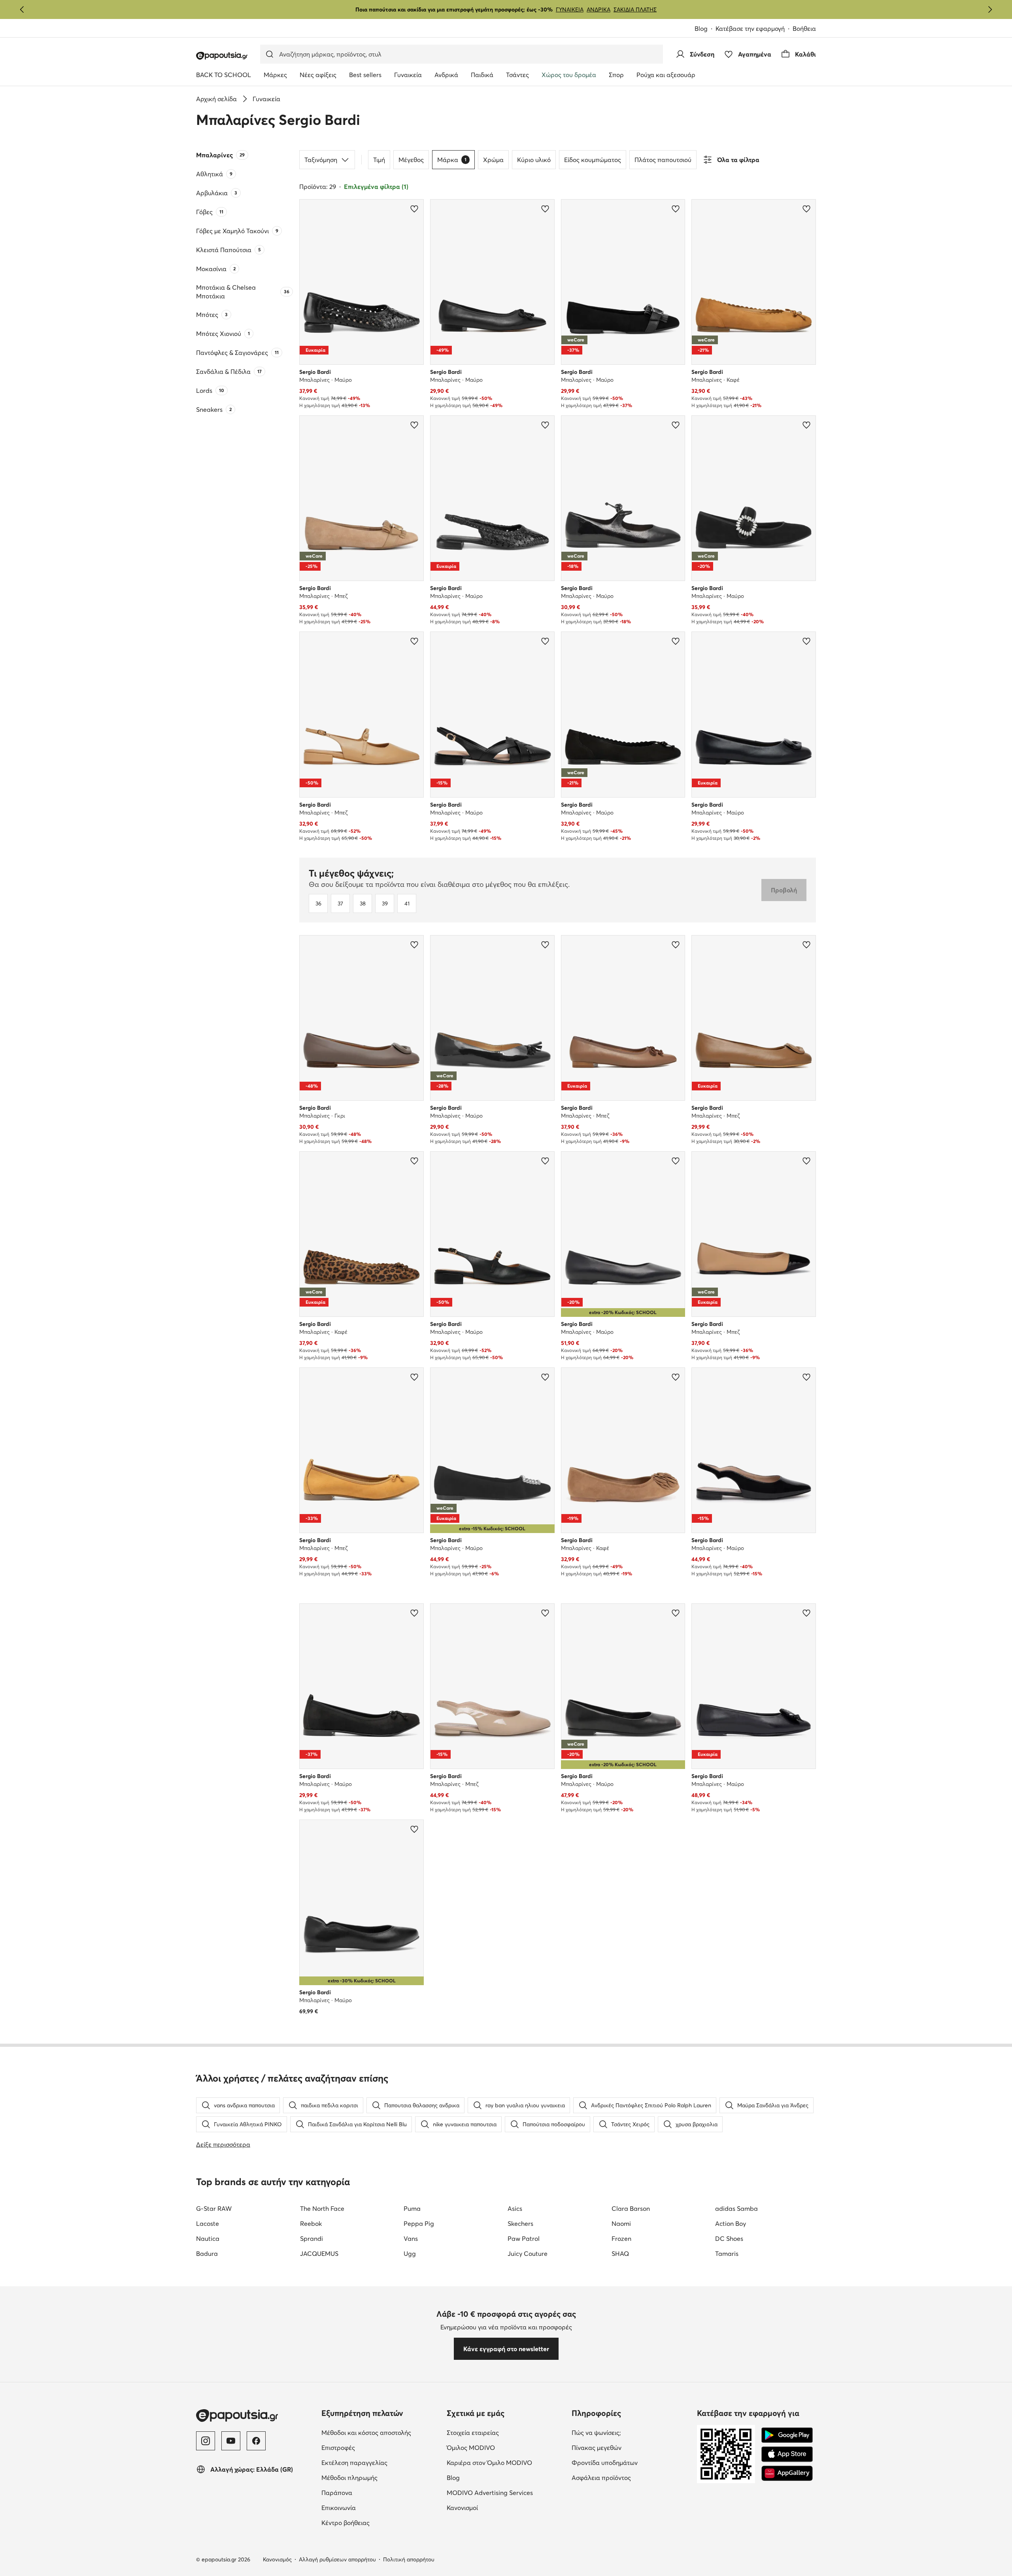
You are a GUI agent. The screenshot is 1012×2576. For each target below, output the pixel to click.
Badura (207, 2254)
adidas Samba (736, 2208)
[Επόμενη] (990, 9)
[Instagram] (206, 2441)
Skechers (520, 2223)
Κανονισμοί (462, 2508)
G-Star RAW (214, 2208)
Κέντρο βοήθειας (346, 2523)
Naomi (621, 2223)
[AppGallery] (787, 2473)
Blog (701, 28)
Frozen (621, 2238)
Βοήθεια (804, 28)
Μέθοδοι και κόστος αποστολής (366, 2433)
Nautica (208, 2238)
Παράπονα (337, 2493)
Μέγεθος (411, 160)
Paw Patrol (524, 2238)
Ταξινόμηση (321, 160)
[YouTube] (231, 2441)
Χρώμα (493, 160)
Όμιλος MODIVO (471, 2448)
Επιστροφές (338, 2448)
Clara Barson (631, 2208)
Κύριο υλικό (534, 160)
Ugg (410, 2254)
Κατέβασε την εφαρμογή (750, 28)
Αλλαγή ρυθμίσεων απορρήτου (337, 2559)
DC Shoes (729, 2238)
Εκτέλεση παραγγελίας (354, 2463)
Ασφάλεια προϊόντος (601, 2478)
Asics (515, 2208)
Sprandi (312, 2238)
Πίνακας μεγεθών (597, 2448)
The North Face (322, 2208)
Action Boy (731, 2223)
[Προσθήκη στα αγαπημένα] (414, 209)
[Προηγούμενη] (22, 9)
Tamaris (727, 2254)
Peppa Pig (419, 2223)
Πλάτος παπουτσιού (663, 160)
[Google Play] (787, 2435)
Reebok (311, 2223)
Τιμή (379, 160)
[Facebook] (256, 2441)
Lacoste (208, 2223)
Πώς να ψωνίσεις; (596, 2433)
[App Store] (787, 2454)
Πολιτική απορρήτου (409, 2559)
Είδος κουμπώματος (593, 160)
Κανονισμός (277, 2559)
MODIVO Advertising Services (490, 2493)
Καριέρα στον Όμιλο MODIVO (489, 2463)
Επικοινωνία (339, 2508)
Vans (411, 2238)
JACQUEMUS (319, 2254)
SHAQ (620, 2254)
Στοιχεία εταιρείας (473, 2433)
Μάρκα (452, 160)
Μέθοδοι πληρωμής (349, 2478)
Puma (412, 2208)
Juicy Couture (528, 2254)
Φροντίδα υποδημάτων (605, 2463)
